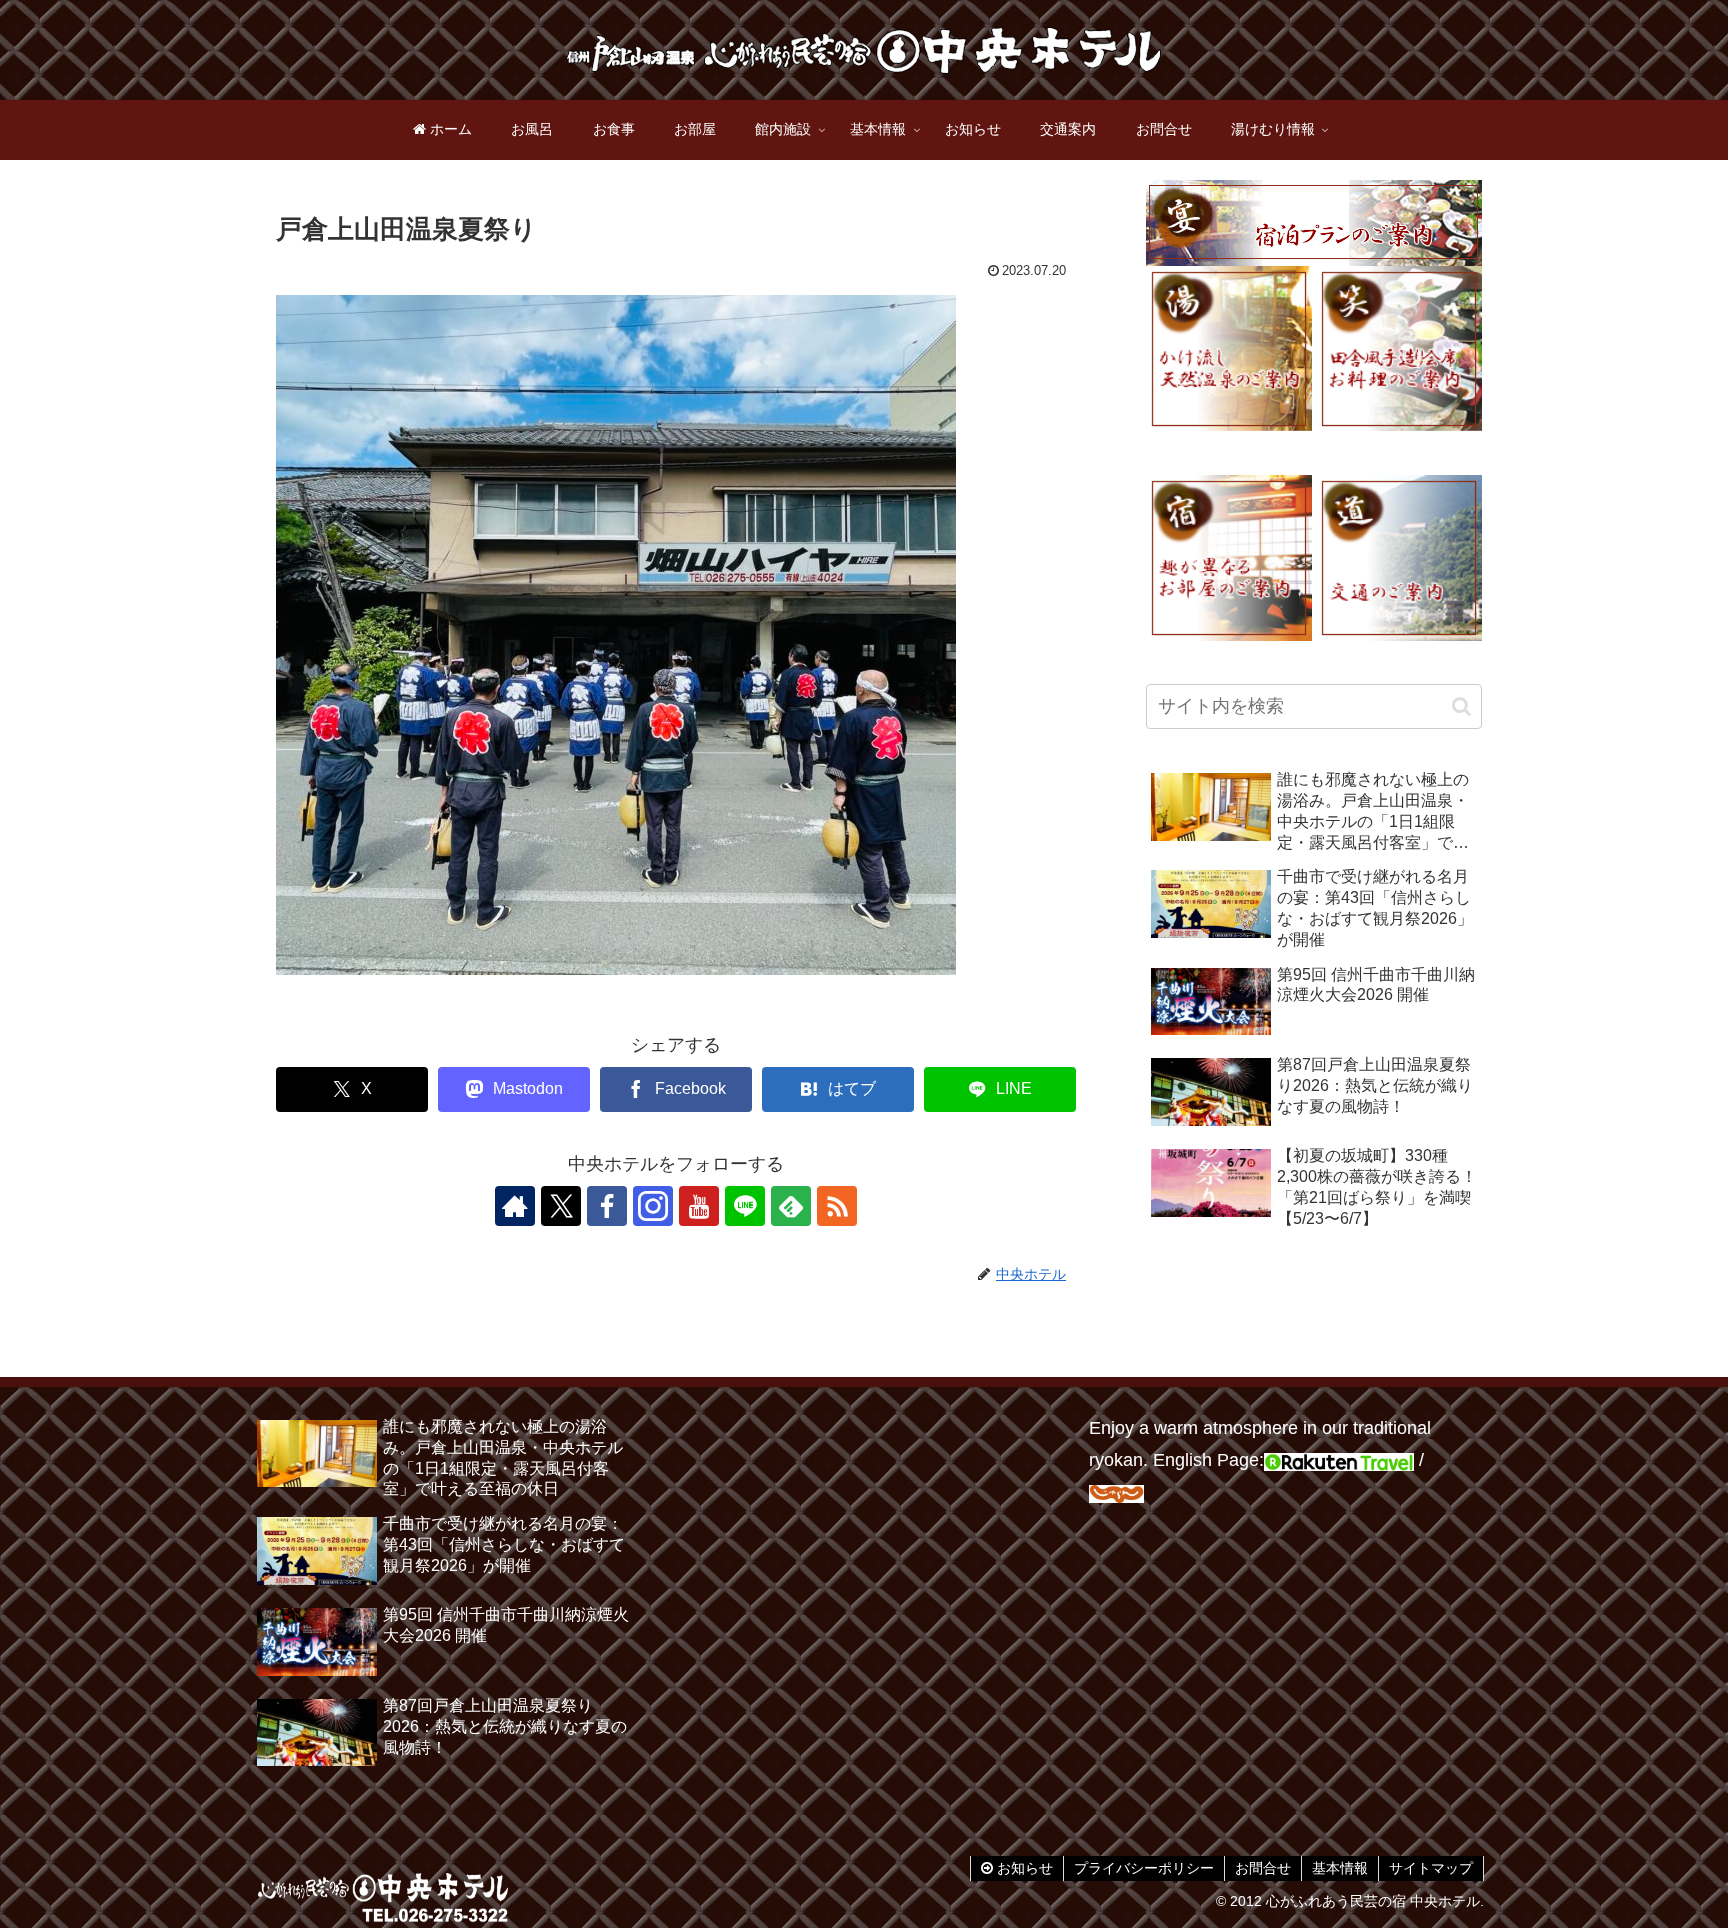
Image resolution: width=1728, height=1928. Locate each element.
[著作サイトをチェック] (515, 1206)
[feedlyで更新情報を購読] (791, 1206)
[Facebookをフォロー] (607, 1206)
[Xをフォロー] (561, 1206)
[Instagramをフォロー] (653, 1206)
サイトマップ (1431, 1868)
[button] (1461, 706)
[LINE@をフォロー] (745, 1206)
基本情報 (1340, 1868)
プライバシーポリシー (1144, 1868)
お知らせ (1023, 1868)
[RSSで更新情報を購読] (837, 1206)
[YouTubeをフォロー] (699, 1206)
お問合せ (1263, 1868)
